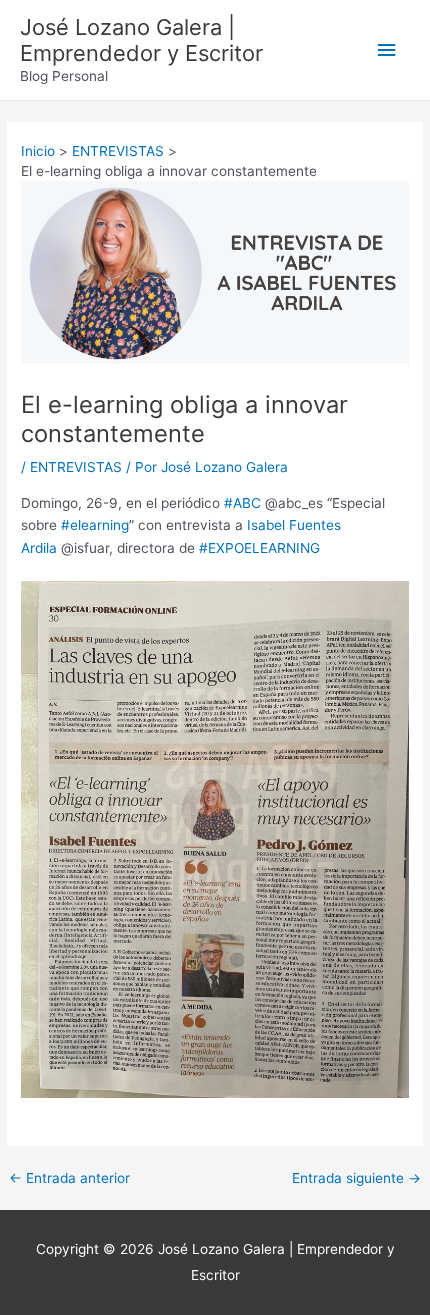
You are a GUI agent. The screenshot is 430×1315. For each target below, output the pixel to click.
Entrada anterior (69, 1179)
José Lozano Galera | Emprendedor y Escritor (141, 40)
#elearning (95, 525)
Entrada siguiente (356, 1179)
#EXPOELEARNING (259, 548)
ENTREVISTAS (76, 467)
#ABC (242, 503)
